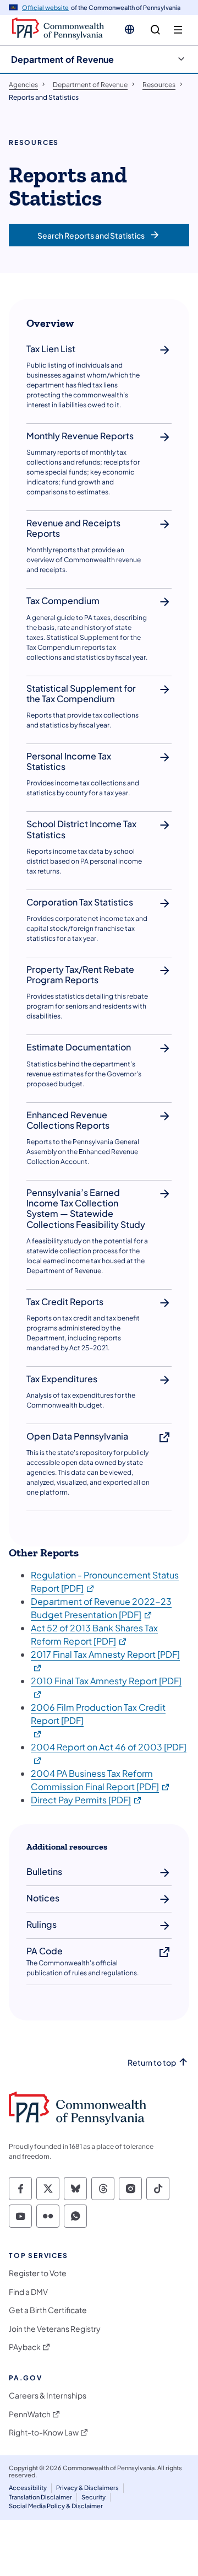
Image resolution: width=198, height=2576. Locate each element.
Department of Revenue (62, 59)
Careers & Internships (48, 2396)
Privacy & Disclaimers (87, 2488)
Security (94, 2497)
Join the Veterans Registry (55, 2329)
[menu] (178, 30)
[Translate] (130, 29)
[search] (155, 30)
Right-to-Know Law (44, 2432)
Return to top (152, 2063)
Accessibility (28, 2488)
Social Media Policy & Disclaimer (56, 2506)
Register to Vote (38, 2273)
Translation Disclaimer (40, 2497)
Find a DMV (28, 2292)
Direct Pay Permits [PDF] (87, 1800)
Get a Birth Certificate (48, 2310)
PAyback (25, 2347)
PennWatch (30, 2414)
